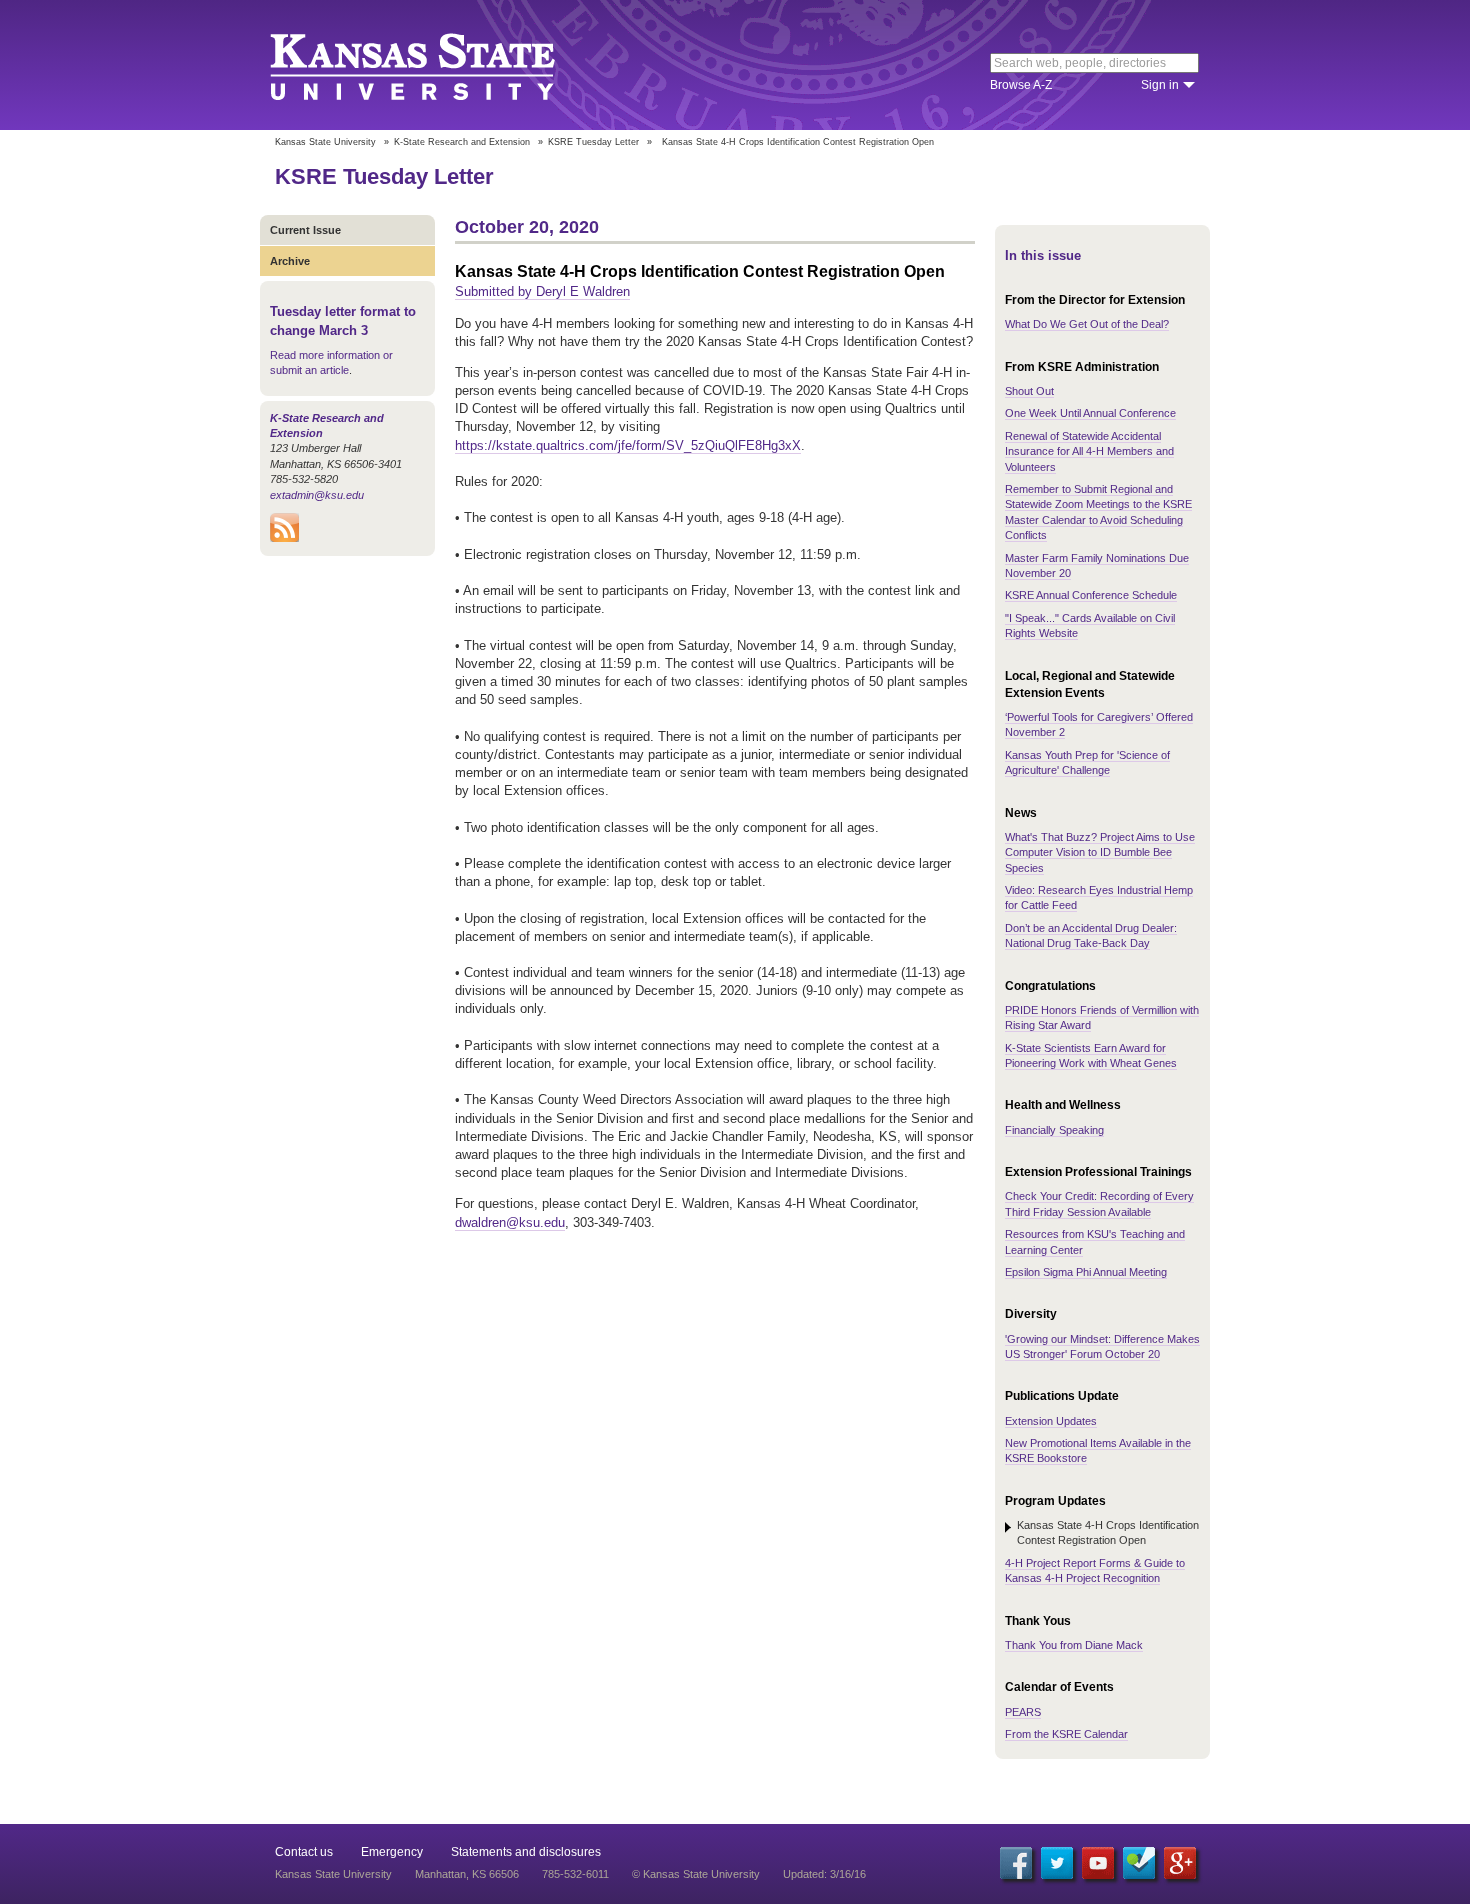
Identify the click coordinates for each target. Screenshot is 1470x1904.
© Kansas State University (696, 1874)
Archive (290, 261)
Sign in (1160, 85)
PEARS (1023, 1712)
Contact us (304, 1852)
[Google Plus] (1180, 1863)
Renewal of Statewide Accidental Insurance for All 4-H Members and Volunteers (1089, 451)
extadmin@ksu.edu (317, 495)
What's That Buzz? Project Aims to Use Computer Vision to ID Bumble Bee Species (1100, 852)
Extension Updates (1051, 1421)
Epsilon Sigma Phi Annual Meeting (1086, 1272)
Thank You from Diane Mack (1074, 1645)
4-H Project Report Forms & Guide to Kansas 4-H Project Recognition (1095, 1570)
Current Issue (305, 230)
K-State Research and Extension (462, 142)
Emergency (392, 1852)
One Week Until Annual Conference (1090, 413)
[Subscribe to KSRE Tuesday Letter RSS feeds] (284, 538)
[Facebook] (1016, 1863)
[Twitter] (1057, 1863)
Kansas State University (437, 65)
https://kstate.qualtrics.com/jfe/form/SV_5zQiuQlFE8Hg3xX (628, 445)
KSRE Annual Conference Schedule (1091, 595)
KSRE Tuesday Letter (593, 142)
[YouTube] (1098, 1863)
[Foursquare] (1139, 1863)
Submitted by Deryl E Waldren (542, 291)
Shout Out (1029, 391)
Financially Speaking (1054, 1130)
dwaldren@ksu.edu (510, 1222)
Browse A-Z (1021, 85)
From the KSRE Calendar (1066, 1734)
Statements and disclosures (526, 1852)
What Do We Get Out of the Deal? (1087, 324)
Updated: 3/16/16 (824, 1874)
